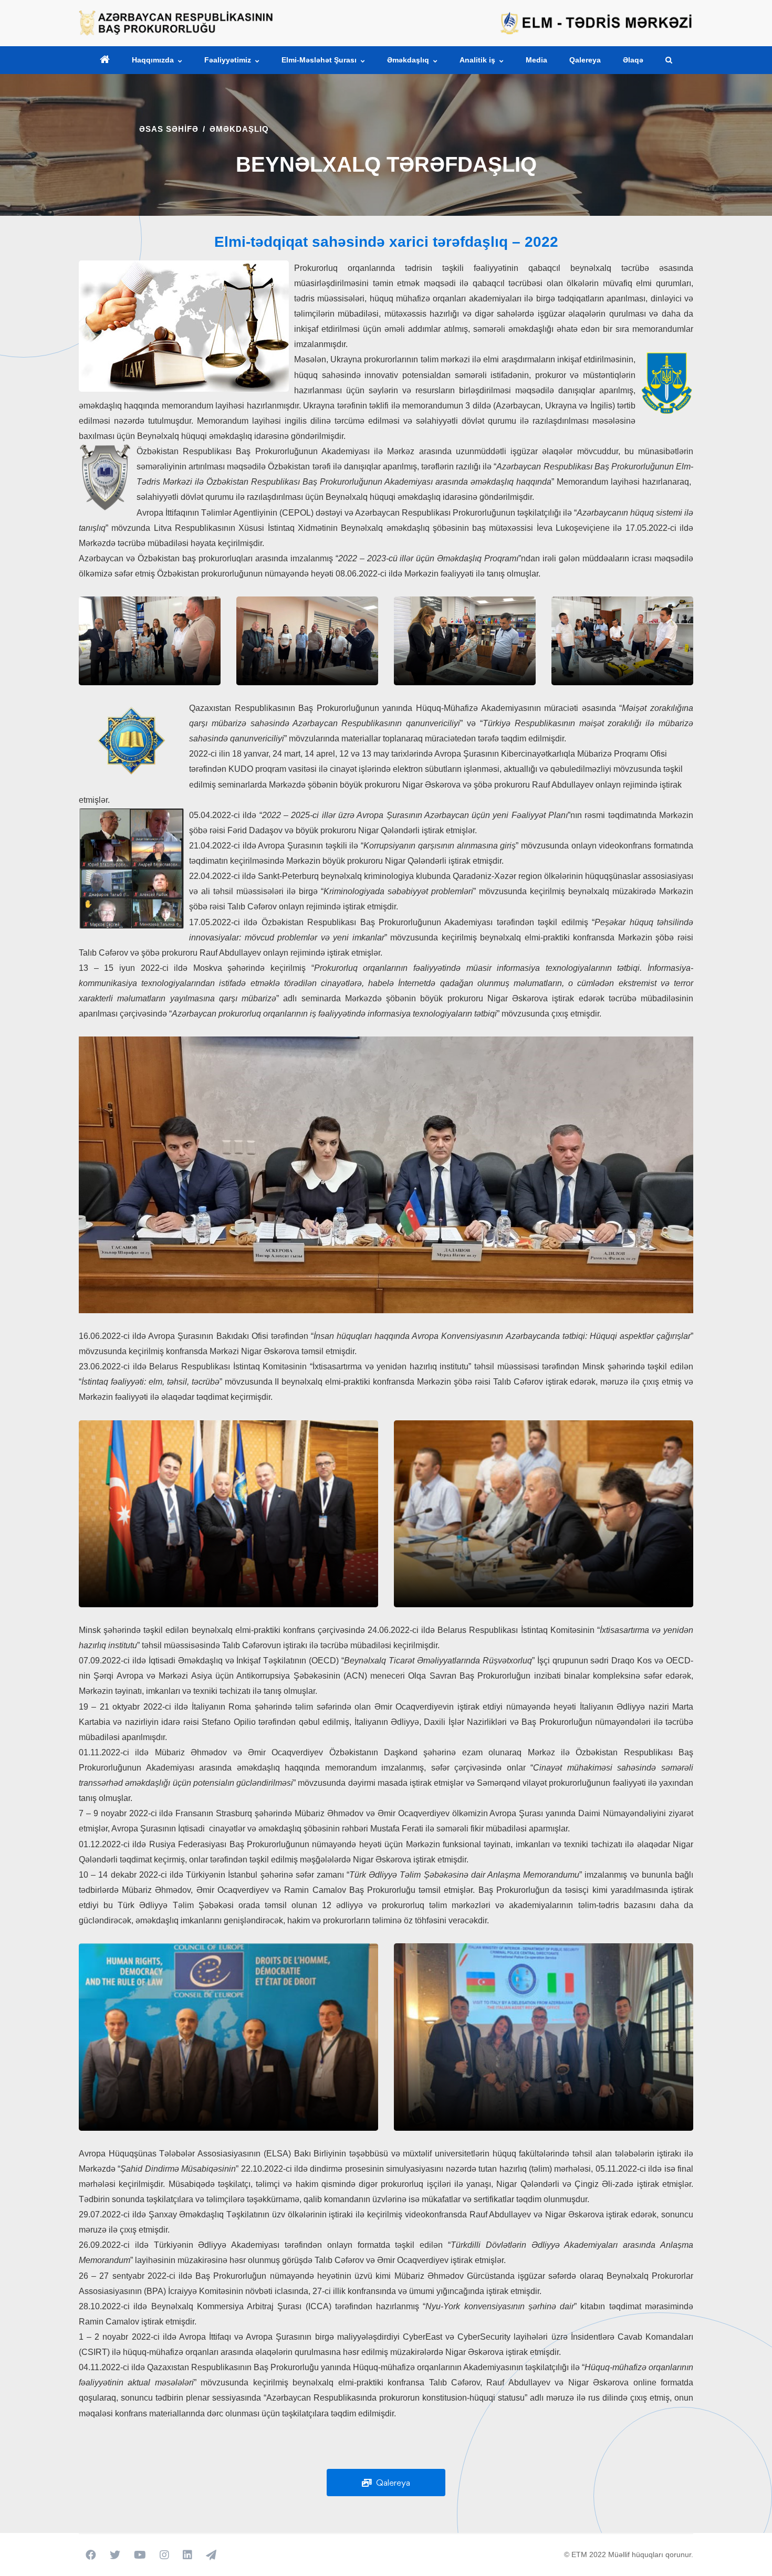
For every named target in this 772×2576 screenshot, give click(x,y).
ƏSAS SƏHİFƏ (169, 129)
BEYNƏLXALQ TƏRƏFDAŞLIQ (386, 164)
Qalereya (391, 2483)
